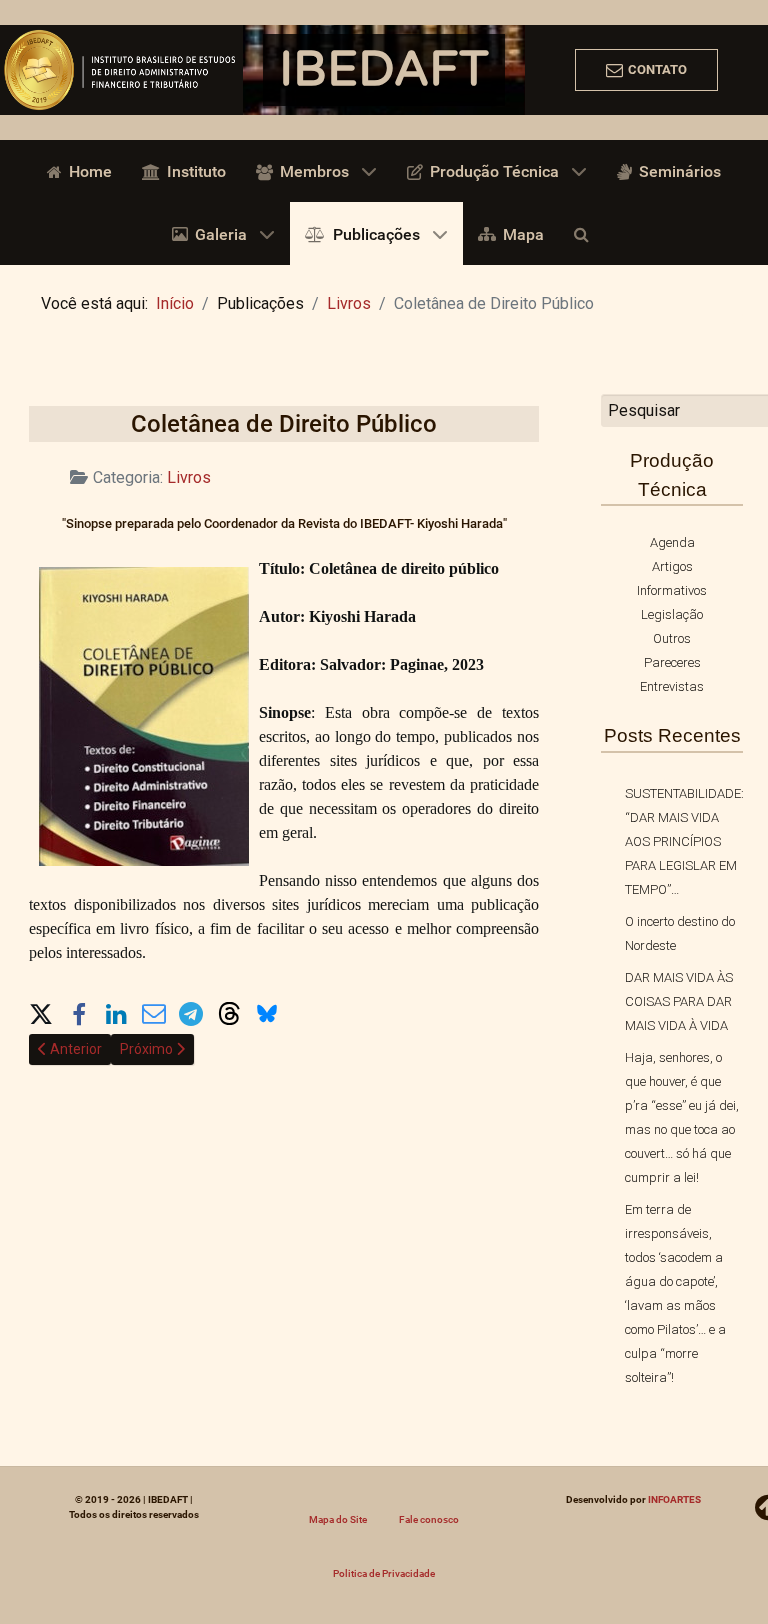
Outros (672, 638)
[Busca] (585, 233)
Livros (189, 477)
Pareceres (672, 662)
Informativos (672, 590)
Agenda (672, 542)
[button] (41, 1010)
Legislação (672, 614)
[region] (384, 70)
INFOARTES (674, 1499)
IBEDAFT (384, 70)
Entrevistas (672, 686)
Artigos (672, 566)
